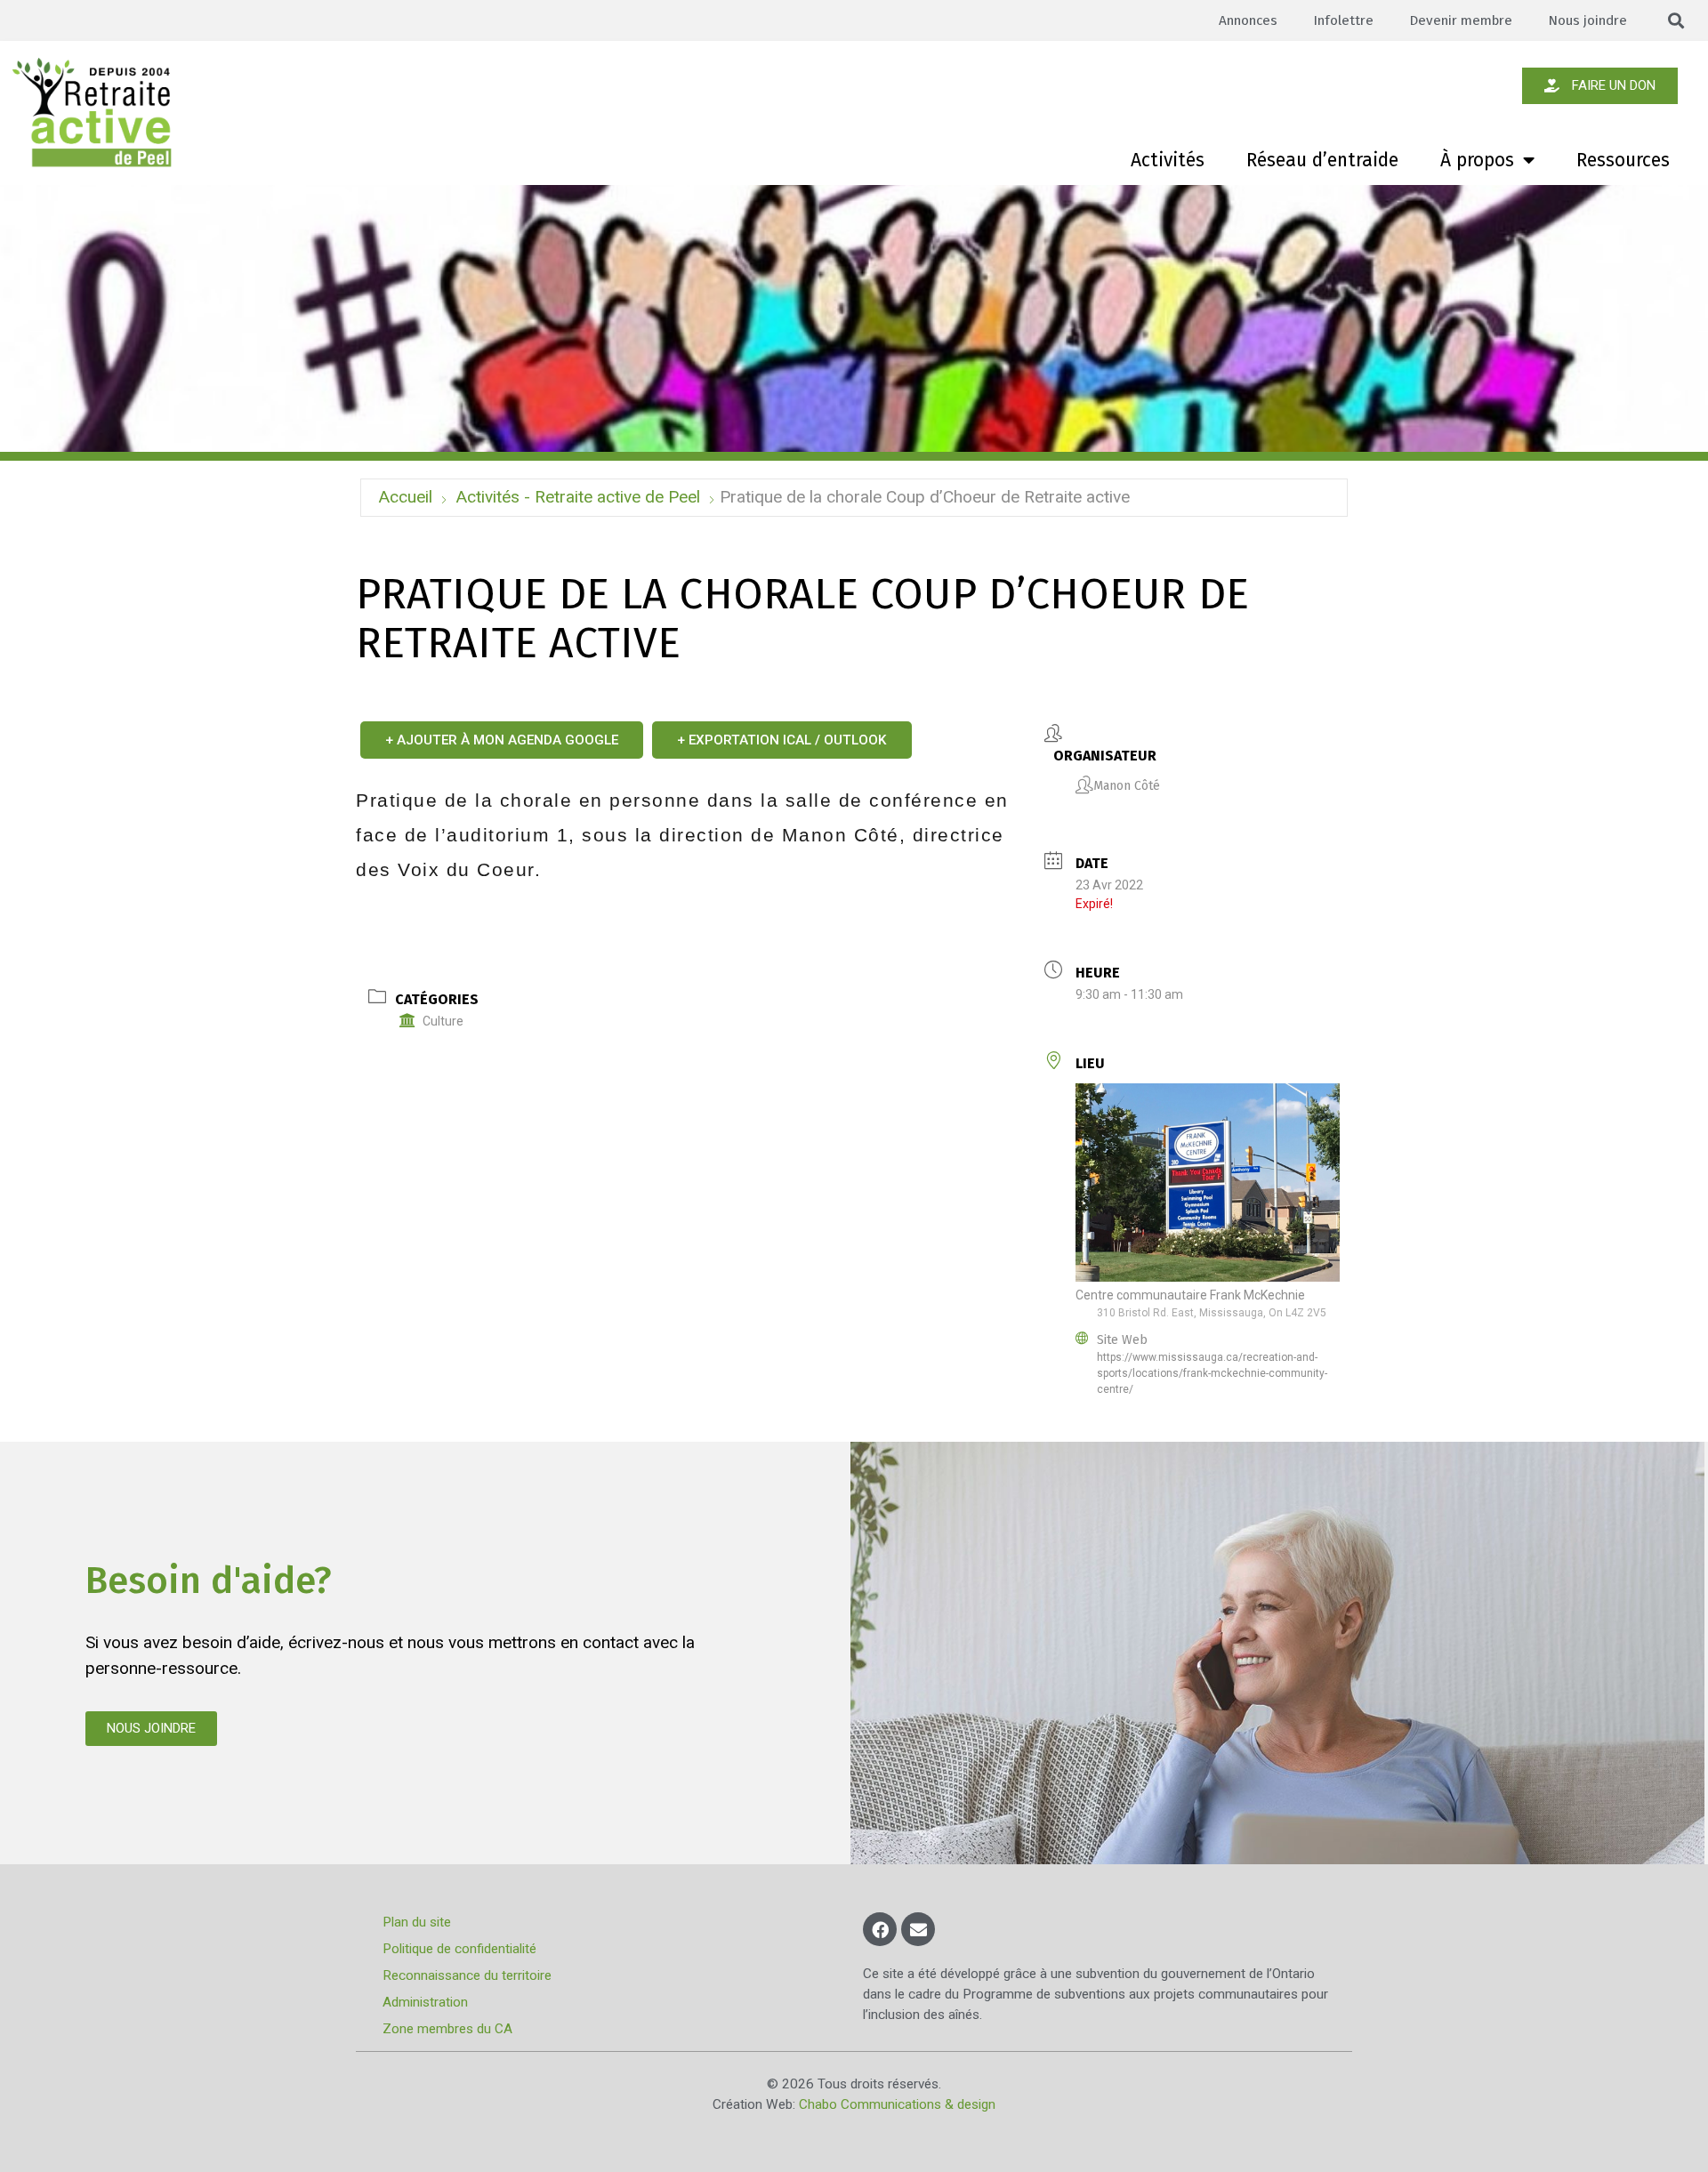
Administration (425, 2002)
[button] (1676, 21)
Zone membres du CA (447, 2029)
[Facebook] (880, 1929)
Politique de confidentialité (459, 1949)
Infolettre (1343, 20)
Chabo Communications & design (897, 2104)
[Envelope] (918, 1929)
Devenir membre (1461, 20)
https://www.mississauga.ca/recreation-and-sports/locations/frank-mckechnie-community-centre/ (1212, 1373)
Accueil (405, 497)
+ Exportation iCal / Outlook (782, 740)
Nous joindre (1587, 20)
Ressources (1623, 160)
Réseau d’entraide (1322, 160)
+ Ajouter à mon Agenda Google (502, 740)
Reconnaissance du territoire (467, 1975)
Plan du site (417, 1922)
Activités (1168, 160)
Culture (443, 1021)
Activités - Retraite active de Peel (578, 497)
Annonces (1248, 20)
